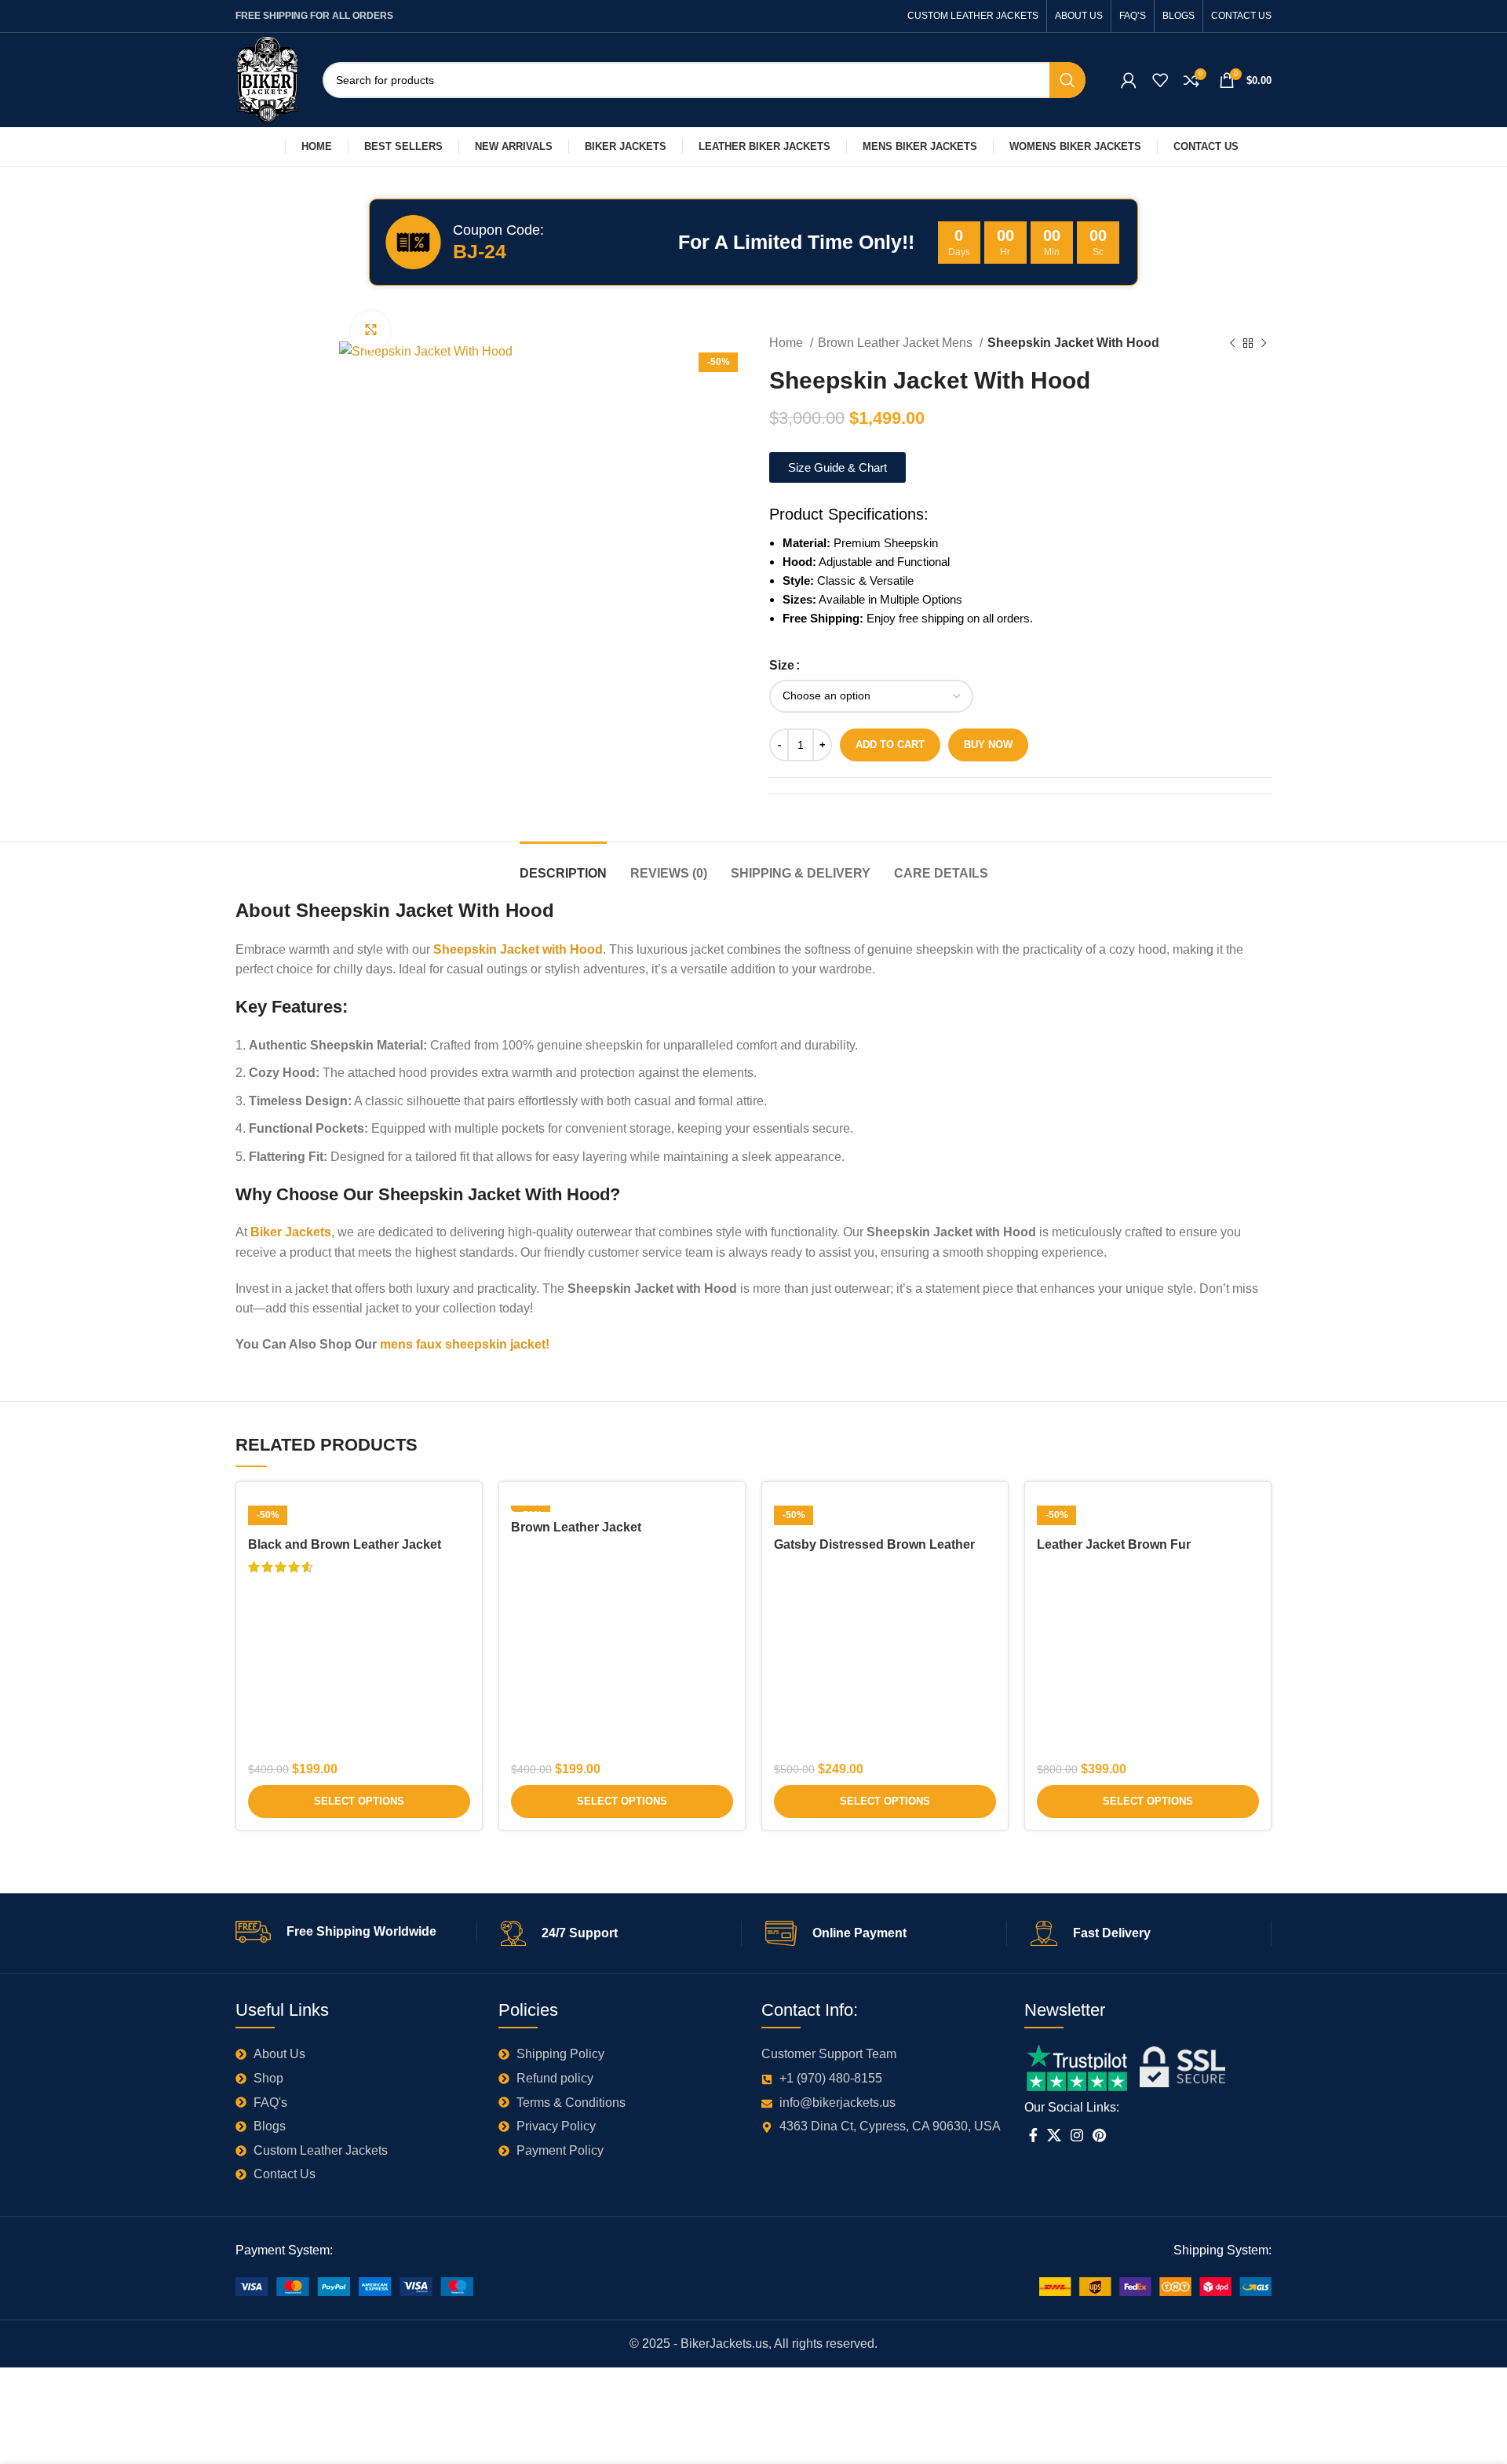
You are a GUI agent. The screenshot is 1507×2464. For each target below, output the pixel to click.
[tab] (563, 865)
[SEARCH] (1067, 80)
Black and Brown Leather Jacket (345, 1544)
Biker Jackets (291, 1232)
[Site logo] (267, 79)
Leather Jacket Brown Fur (1114, 1544)
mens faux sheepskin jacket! (465, 1344)
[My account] (1129, 80)
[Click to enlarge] (370, 330)
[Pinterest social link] (1099, 2135)
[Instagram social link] (1077, 2135)
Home (788, 343)
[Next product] (1264, 344)
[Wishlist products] (1160, 80)
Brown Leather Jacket (576, 1527)
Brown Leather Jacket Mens (897, 343)
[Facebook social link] (1033, 2135)
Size (782, 665)
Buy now (988, 745)
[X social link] (1054, 2135)
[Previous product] (1232, 344)
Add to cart (890, 745)
